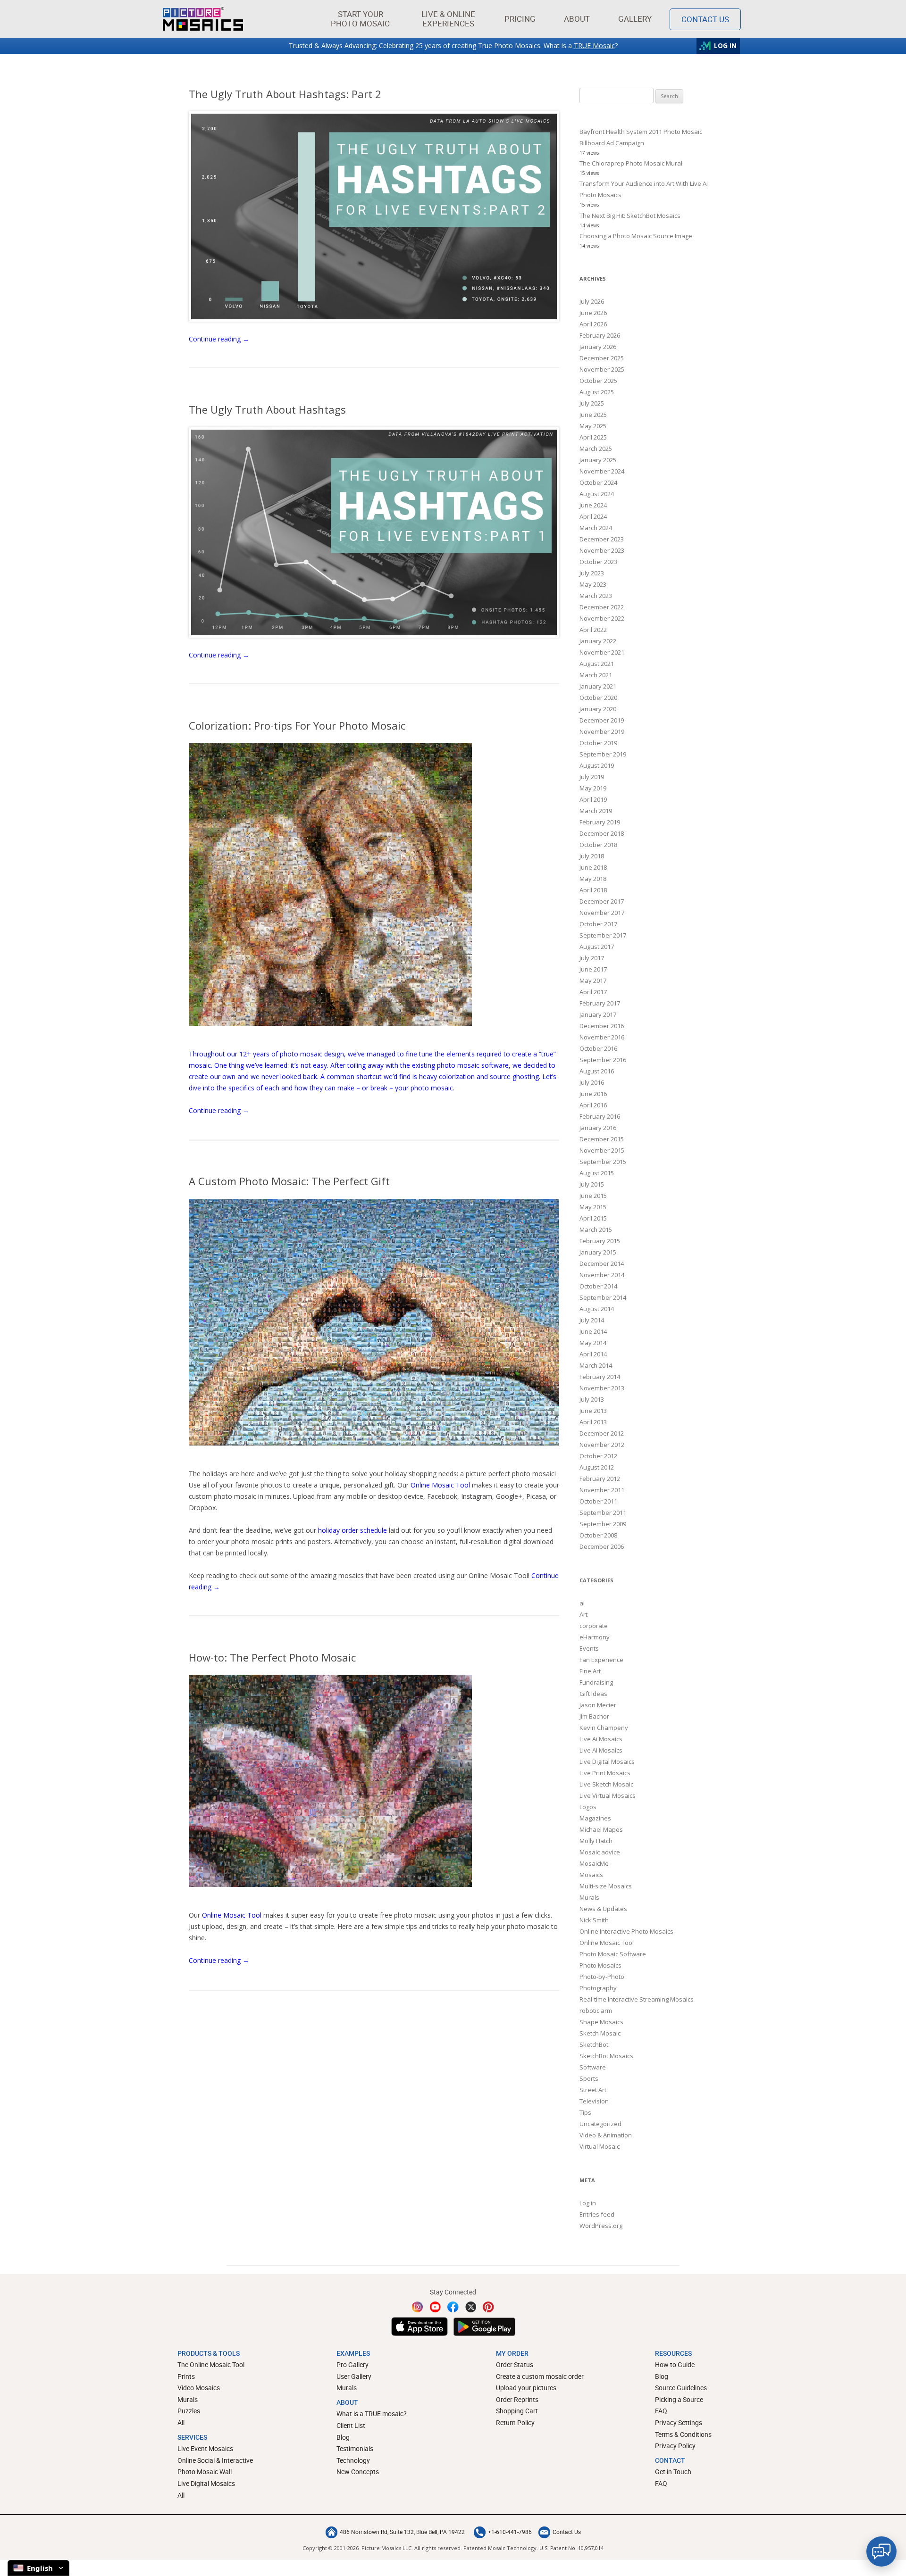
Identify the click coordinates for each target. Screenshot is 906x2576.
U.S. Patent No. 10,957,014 (571, 2548)
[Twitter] (471, 2307)
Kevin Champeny (604, 1728)
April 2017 (593, 992)
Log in (588, 2203)
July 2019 (592, 777)
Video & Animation (606, 2135)
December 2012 (602, 1433)
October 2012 (598, 1456)
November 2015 (602, 1150)
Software (593, 2067)
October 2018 (598, 845)
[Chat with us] (881, 2551)
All (181, 2422)
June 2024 (593, 505)
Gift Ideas (593, 1694)
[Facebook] (453, 2307)
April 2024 (593, 516)
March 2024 (596, 528)
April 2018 (593, 890)
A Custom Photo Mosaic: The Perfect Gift (289, 1181)
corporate (594, 1626)
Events (589, 1648)
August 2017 (597, 947)
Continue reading (219, 339)
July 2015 (592, 1184)
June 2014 (593, 1331)
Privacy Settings (679, 2422)
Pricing (520, 19)
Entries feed (597, 2214)
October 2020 (598, 698)
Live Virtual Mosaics (608, 1795)
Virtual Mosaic (600, 2146)
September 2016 (603, 1060)
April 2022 (593, 630)
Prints (186, 2376)
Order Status (515, 2364)
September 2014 (603, 1297)
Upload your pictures (526, 2388)
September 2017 (603, 935)
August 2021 (597, 664)
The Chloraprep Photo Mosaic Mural (631, 163)
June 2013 (593, 1411)
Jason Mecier (598, 1705)
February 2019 (600, 822)
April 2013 (593, 1422)
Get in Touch (673, 2472)
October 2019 (598, 743)
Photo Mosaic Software (613, 1954)
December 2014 (602, 1263)
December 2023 (602, 539)
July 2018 (592, 856)
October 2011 (598, 1501)
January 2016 (598, 1128)
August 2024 (597, 494)
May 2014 (593, 1343)
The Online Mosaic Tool (211, 2364)
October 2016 (598, 1048)
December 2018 (602, 833)
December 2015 (602, 1139)
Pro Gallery (352, 2364)
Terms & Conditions (683, 2434)
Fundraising (596, 1682)
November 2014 (602, 1275)
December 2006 (602, 1546)
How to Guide (675, 2364)
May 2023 (593, 584)
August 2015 (597, 1173)
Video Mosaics (199, 2388)
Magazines (595, 1818)
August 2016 (597, 1071)
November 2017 (602, 913)
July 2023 (592, 573)
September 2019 (603, 754)
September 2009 (603, 1524)
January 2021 (598, 686)
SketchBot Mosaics (606, 2056)
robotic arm (596, 2011)
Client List (351, 2425)
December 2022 (602, 607)
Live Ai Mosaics (601, 1739)
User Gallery (354, 2376)
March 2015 (596, 1230)
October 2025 (598, 381)
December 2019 (602, 720)
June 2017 (593, 969)
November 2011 (602, 1490)
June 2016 (593, 1094)
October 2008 (598, 1535)
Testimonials (355, 2448)
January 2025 (598, 460)
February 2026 (600, 335)
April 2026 (593, 324)
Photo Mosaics (600, 1965)
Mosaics (591, 1875)
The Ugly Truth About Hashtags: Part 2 (285, 94)
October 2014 (598, 1286)
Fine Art (590, 1671)
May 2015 (593, 1207)
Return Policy (515, 2422)
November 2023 (602, 550)
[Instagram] (418, 2307)
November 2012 (602, 1445)
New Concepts (358, 2472)
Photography (598, 1988)
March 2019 (596, 811)
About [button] (577, 19)
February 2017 (600, 1003)
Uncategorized (600, 2124)
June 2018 (593, 867)
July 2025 (592, 403)
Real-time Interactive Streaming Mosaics (637, 1999)
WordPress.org (601, 2226)
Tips (585, 2112)
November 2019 (602, 731)
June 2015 (593, 1196)
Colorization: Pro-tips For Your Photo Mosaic (297, 725)
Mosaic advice (600, 1852)
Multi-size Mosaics (606, 1886)
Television (594, 2101)
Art (583, 1614)
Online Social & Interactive (215, 2460)
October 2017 (598, 924)
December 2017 (602, 901)
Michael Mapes (601, 1829)
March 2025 (596, 449)
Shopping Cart (517, 2411)
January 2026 (598, 347)
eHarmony (595, 1637)
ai (582, 1603)
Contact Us (705, 19)
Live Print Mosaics (605, 1773)
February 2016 (600, 1116)
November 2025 (602, 369)
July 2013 (592, 1399)
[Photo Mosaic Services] (203, 19)
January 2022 (598, 641)
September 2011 (603, 1512)
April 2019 (593, 799)
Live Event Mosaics (205, 2448)
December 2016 (602, 1026)
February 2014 (600, 1377)
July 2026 (592, 301)
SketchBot (594, 2044)
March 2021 (596, 675)
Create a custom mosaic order (540, 2376)
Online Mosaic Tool (440, 1485)
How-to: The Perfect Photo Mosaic (272, 1657)
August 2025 (597, 392)
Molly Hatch (596, 1841)
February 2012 (600, 1479)
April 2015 (593, 1218)
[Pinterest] (488, 2307)
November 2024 (602, 471)
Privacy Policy (675, 2446)
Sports (589, 2078)
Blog (343, 2437)
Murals (589, 1897)
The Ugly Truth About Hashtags (267, 409)
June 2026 (593, 313)
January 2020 (598, 709)
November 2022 (602, 618)
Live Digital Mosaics (607, 1762)
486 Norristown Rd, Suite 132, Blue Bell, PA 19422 (402, 2532)
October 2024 (598, 482)
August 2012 (597, 1467)
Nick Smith (594, 1920)
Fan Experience (601, 1660)
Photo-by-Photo (602, 1977)
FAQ (661, 2411)
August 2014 (597, 1309)
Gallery (635, 19)
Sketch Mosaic (600, 2033)
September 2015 (603, 1162)
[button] (360, 19)
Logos (588, 1807)
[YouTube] (436, 2307)
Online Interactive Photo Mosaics (626, 1931)
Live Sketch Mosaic (606, 1784)
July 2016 (592, 1082)
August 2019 (597, 765)
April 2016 (593, 1105)
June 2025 (593, 415)
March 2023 (596, 596)
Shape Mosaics (601, 2022)
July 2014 (592, 1320)
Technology (353, 2460)
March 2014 (596, 1365)
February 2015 (600, 1241)
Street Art (593, 2090)
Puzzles (189, 2411)
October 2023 (598, 562)
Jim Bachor (594, 1716)
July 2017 (592, 958)
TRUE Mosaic (594, 46)
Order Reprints (517, 2399)
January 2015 (598, 1252)
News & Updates (603, 1909)
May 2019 (593, 788)
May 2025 (593, 426)
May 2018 (593, 879)
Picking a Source (679, 2399)
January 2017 (598, 1014)
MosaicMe (594, 1863)
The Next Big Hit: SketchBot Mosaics (630, 216)
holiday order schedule (352, 1530)
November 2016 (602, 1037)
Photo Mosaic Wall (205, 2472)
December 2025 (602, 358)
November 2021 (602, 652)
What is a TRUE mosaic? (372, 2414)
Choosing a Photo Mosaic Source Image (636, 236)
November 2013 (602, 1388)
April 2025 (593, 437)
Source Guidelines (681, 2388)
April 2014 (593, 1354)
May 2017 (593, 981)
